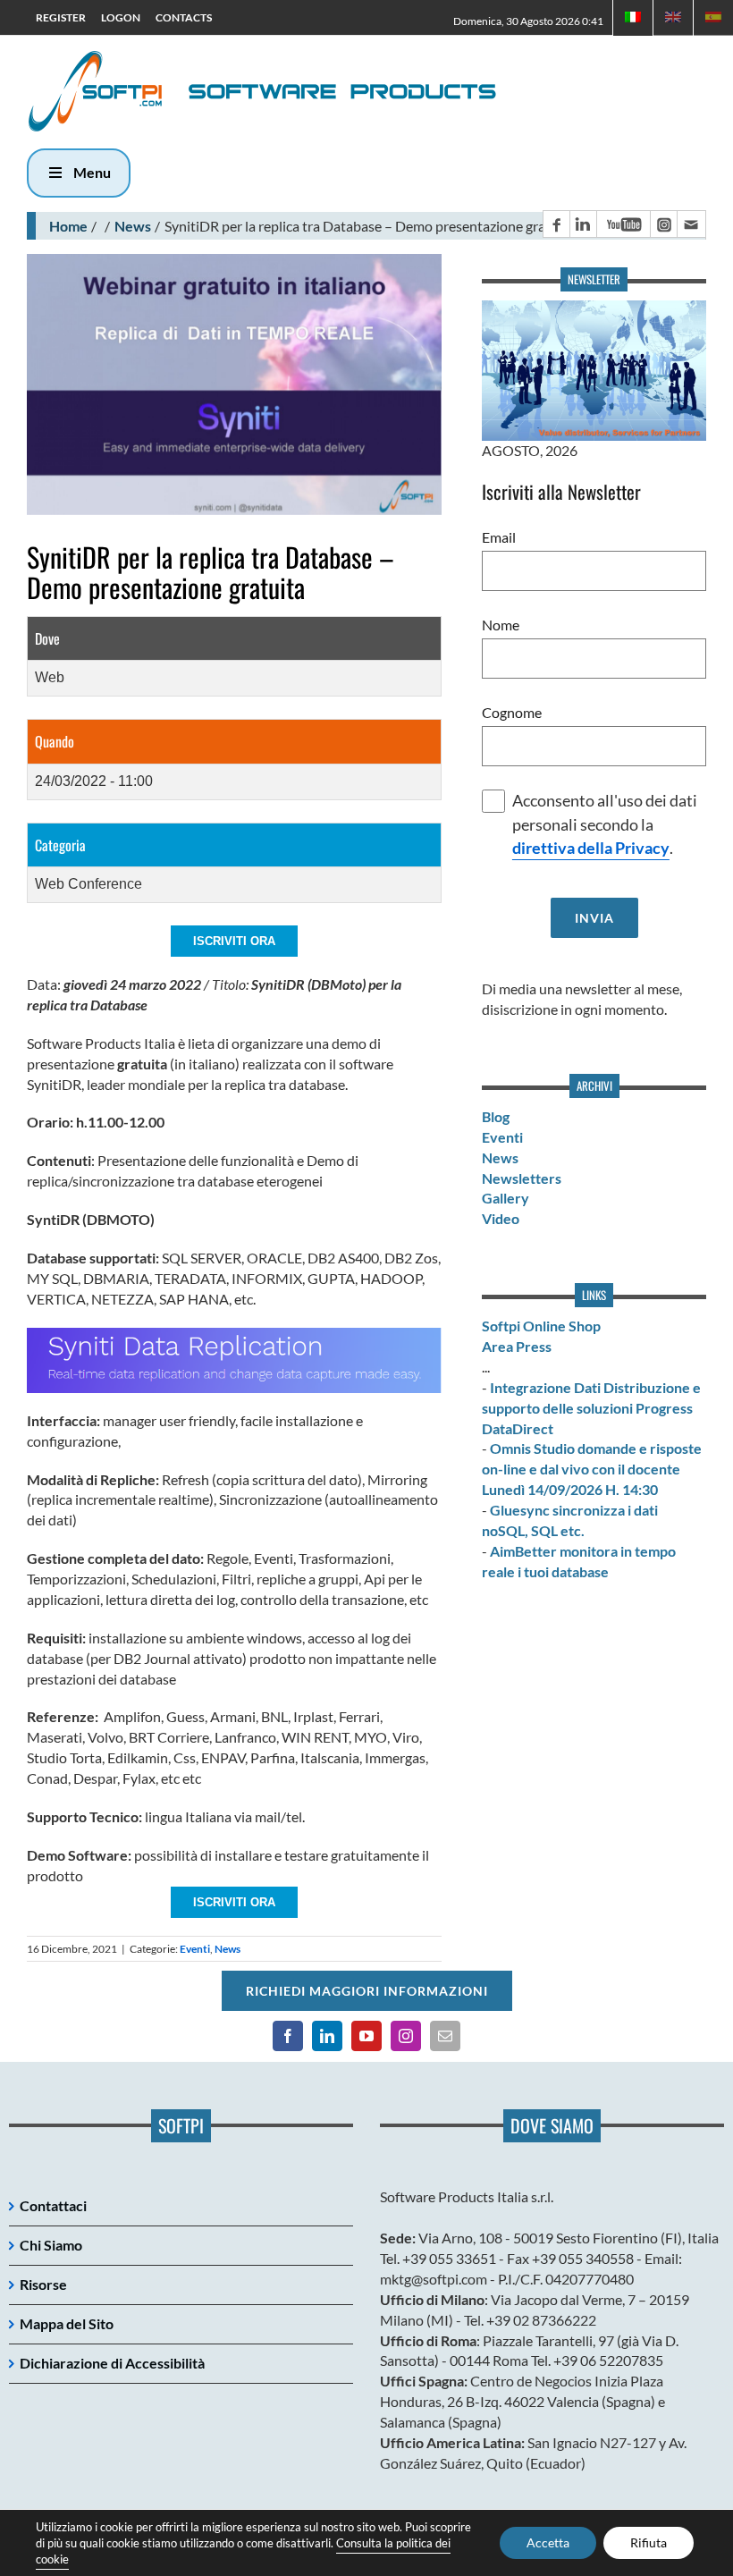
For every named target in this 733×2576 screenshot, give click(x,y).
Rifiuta (649, 2542)
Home (68, 226)
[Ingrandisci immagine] (234, 384)
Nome (501, 625)
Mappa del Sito (67, 2323)
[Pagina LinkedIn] (583, 224)
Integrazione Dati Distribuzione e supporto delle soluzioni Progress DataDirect (591, 1408)
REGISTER (61, 17)
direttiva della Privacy (591, 848)
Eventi (195, 1949)
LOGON (121, 17)
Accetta (548, 2542)
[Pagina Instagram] (663, 224)
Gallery (506, 1198)
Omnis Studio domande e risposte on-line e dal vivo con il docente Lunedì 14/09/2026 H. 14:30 (592, 1469)
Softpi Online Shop (541, 1326)
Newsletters (522, 1178)
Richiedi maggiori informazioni (367, 1991)
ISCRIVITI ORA (234, 941)
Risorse (43, 2284)
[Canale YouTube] (623, 224)
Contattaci (53, 2205)
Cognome (512, 712)
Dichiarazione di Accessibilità (112, 2363)
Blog (496, 1116)
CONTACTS (184, 17)
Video (501, 1218)
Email (499, 537)
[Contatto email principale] (691, 224)
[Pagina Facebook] (556, 224)
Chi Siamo (51, 2245)
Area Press (517, 1346)
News (133, 226)
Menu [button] (92, 172)
